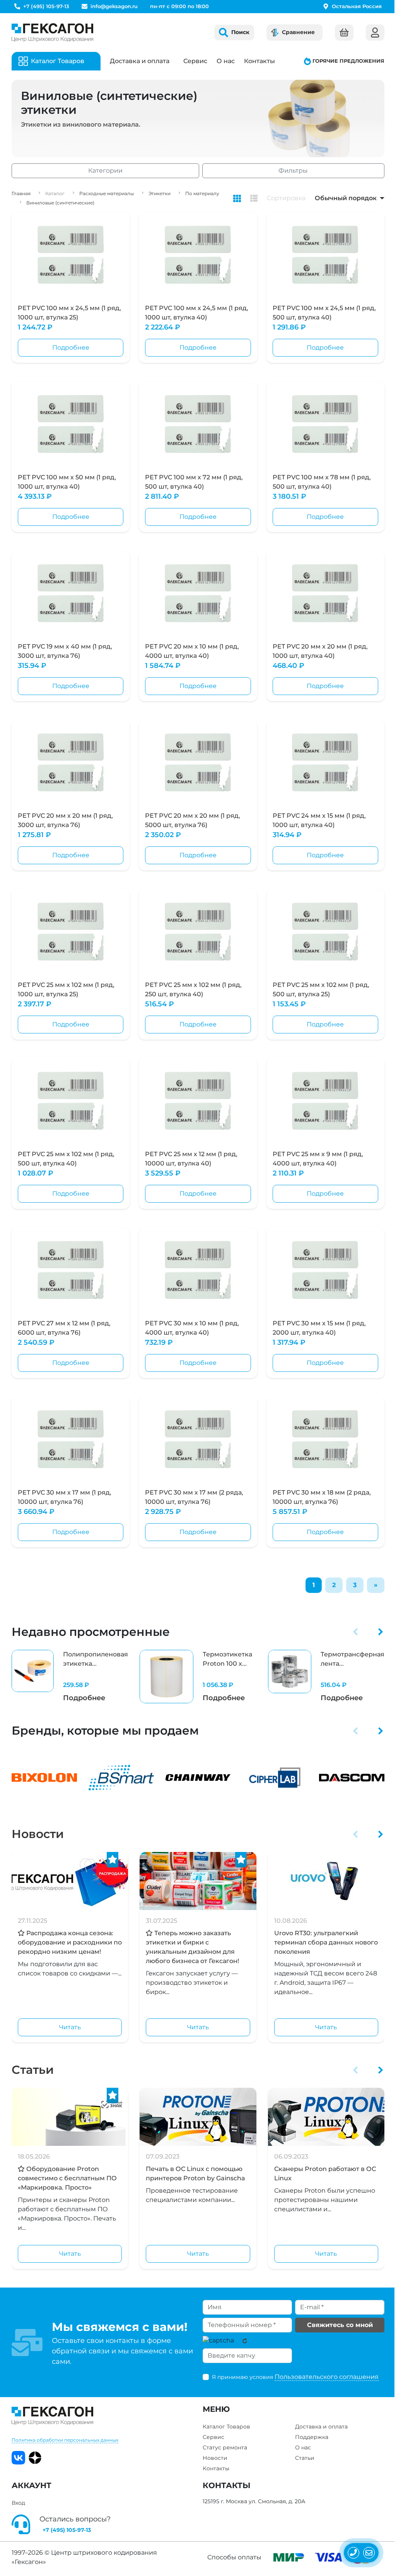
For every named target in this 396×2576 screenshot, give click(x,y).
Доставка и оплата (140, 61)
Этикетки (160, 193)
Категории (105, 171)
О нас (226, 61)
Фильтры (293, 171)
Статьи (33, 2070)
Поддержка (312, 2437)
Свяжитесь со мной (340, 2325)
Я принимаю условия (295, 2377)
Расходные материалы (107, 193)
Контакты (259, 61)
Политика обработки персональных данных (65, 2440)
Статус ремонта (225, 2447)
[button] (356, 1632)
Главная (21, 193)
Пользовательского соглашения (327, 2377)
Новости (38, 1834)
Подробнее (71, 348)
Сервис (195, 61)
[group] (70, 1677)
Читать (70, 2027)
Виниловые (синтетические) (60, 203)
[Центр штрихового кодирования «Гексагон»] (52, 33)
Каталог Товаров (226, 2427)
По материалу (202, 193)
